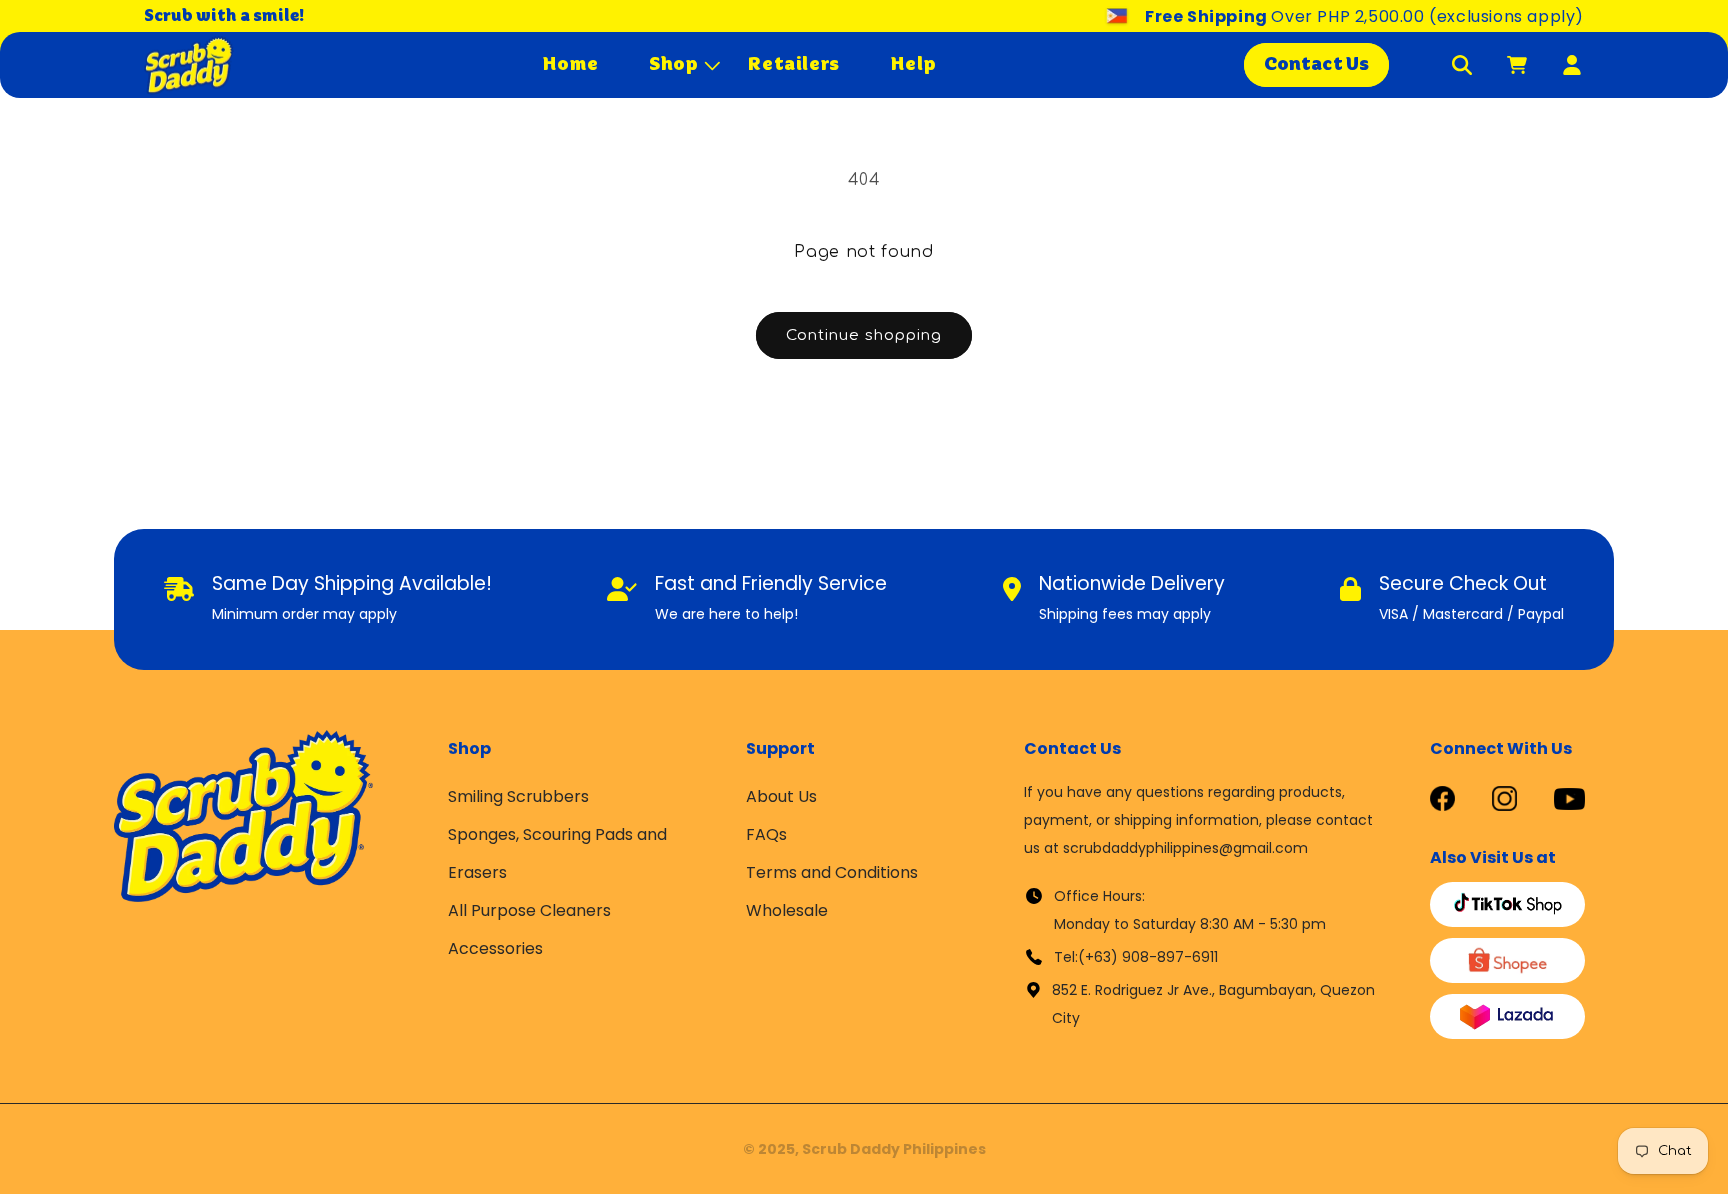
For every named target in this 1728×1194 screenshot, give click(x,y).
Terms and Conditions (832, 872)
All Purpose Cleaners (529, 910)
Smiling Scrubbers (518, 796)
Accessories (495, 948)
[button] (673, 64)
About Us (781, 796)
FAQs (766, 834)
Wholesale (787, 910)
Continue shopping (864, 335)
